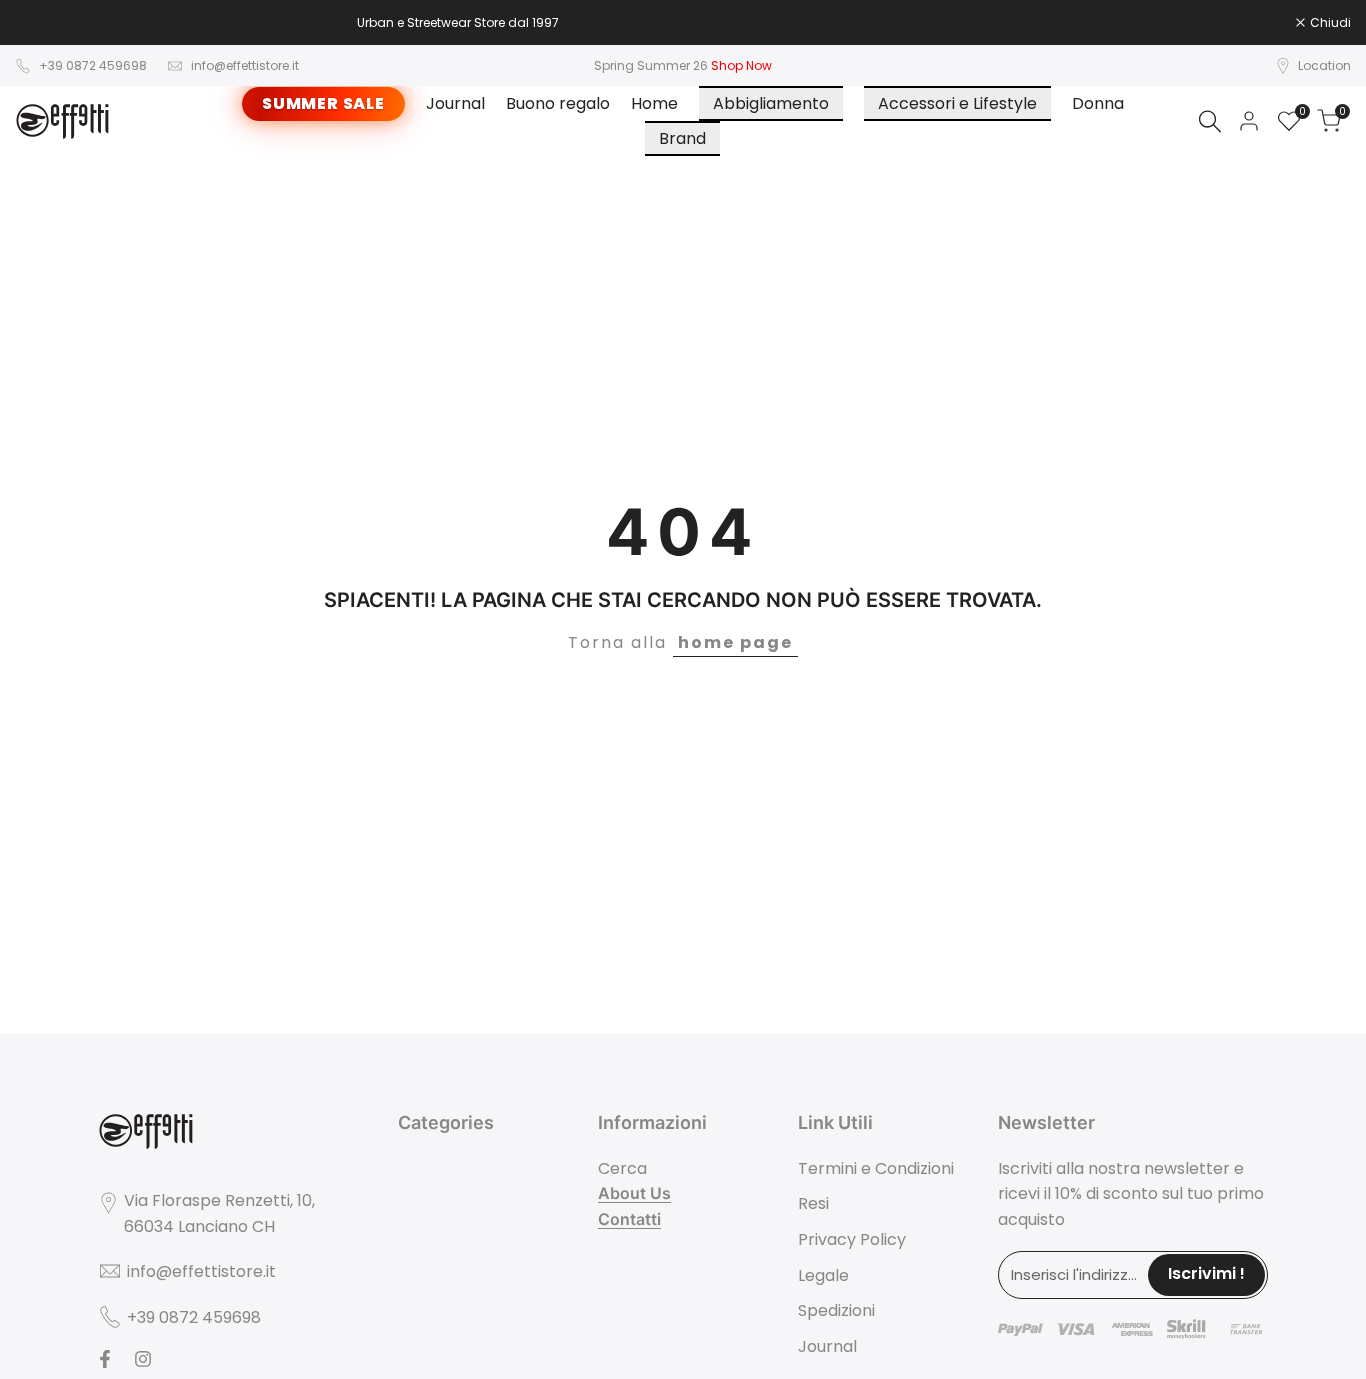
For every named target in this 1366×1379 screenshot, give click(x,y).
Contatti (629, 1219)
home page (735, 642)
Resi (813, 1203)
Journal (827, 1346)
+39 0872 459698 (93, 65)
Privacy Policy (852, 1239)
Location (1324, 65)
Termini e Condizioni (876, 1168)
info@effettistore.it (245, 65)
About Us (634, 1193)
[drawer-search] (1210, 121)
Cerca (622, 1168)
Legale (823, 1275)
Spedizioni (836, 1310)
